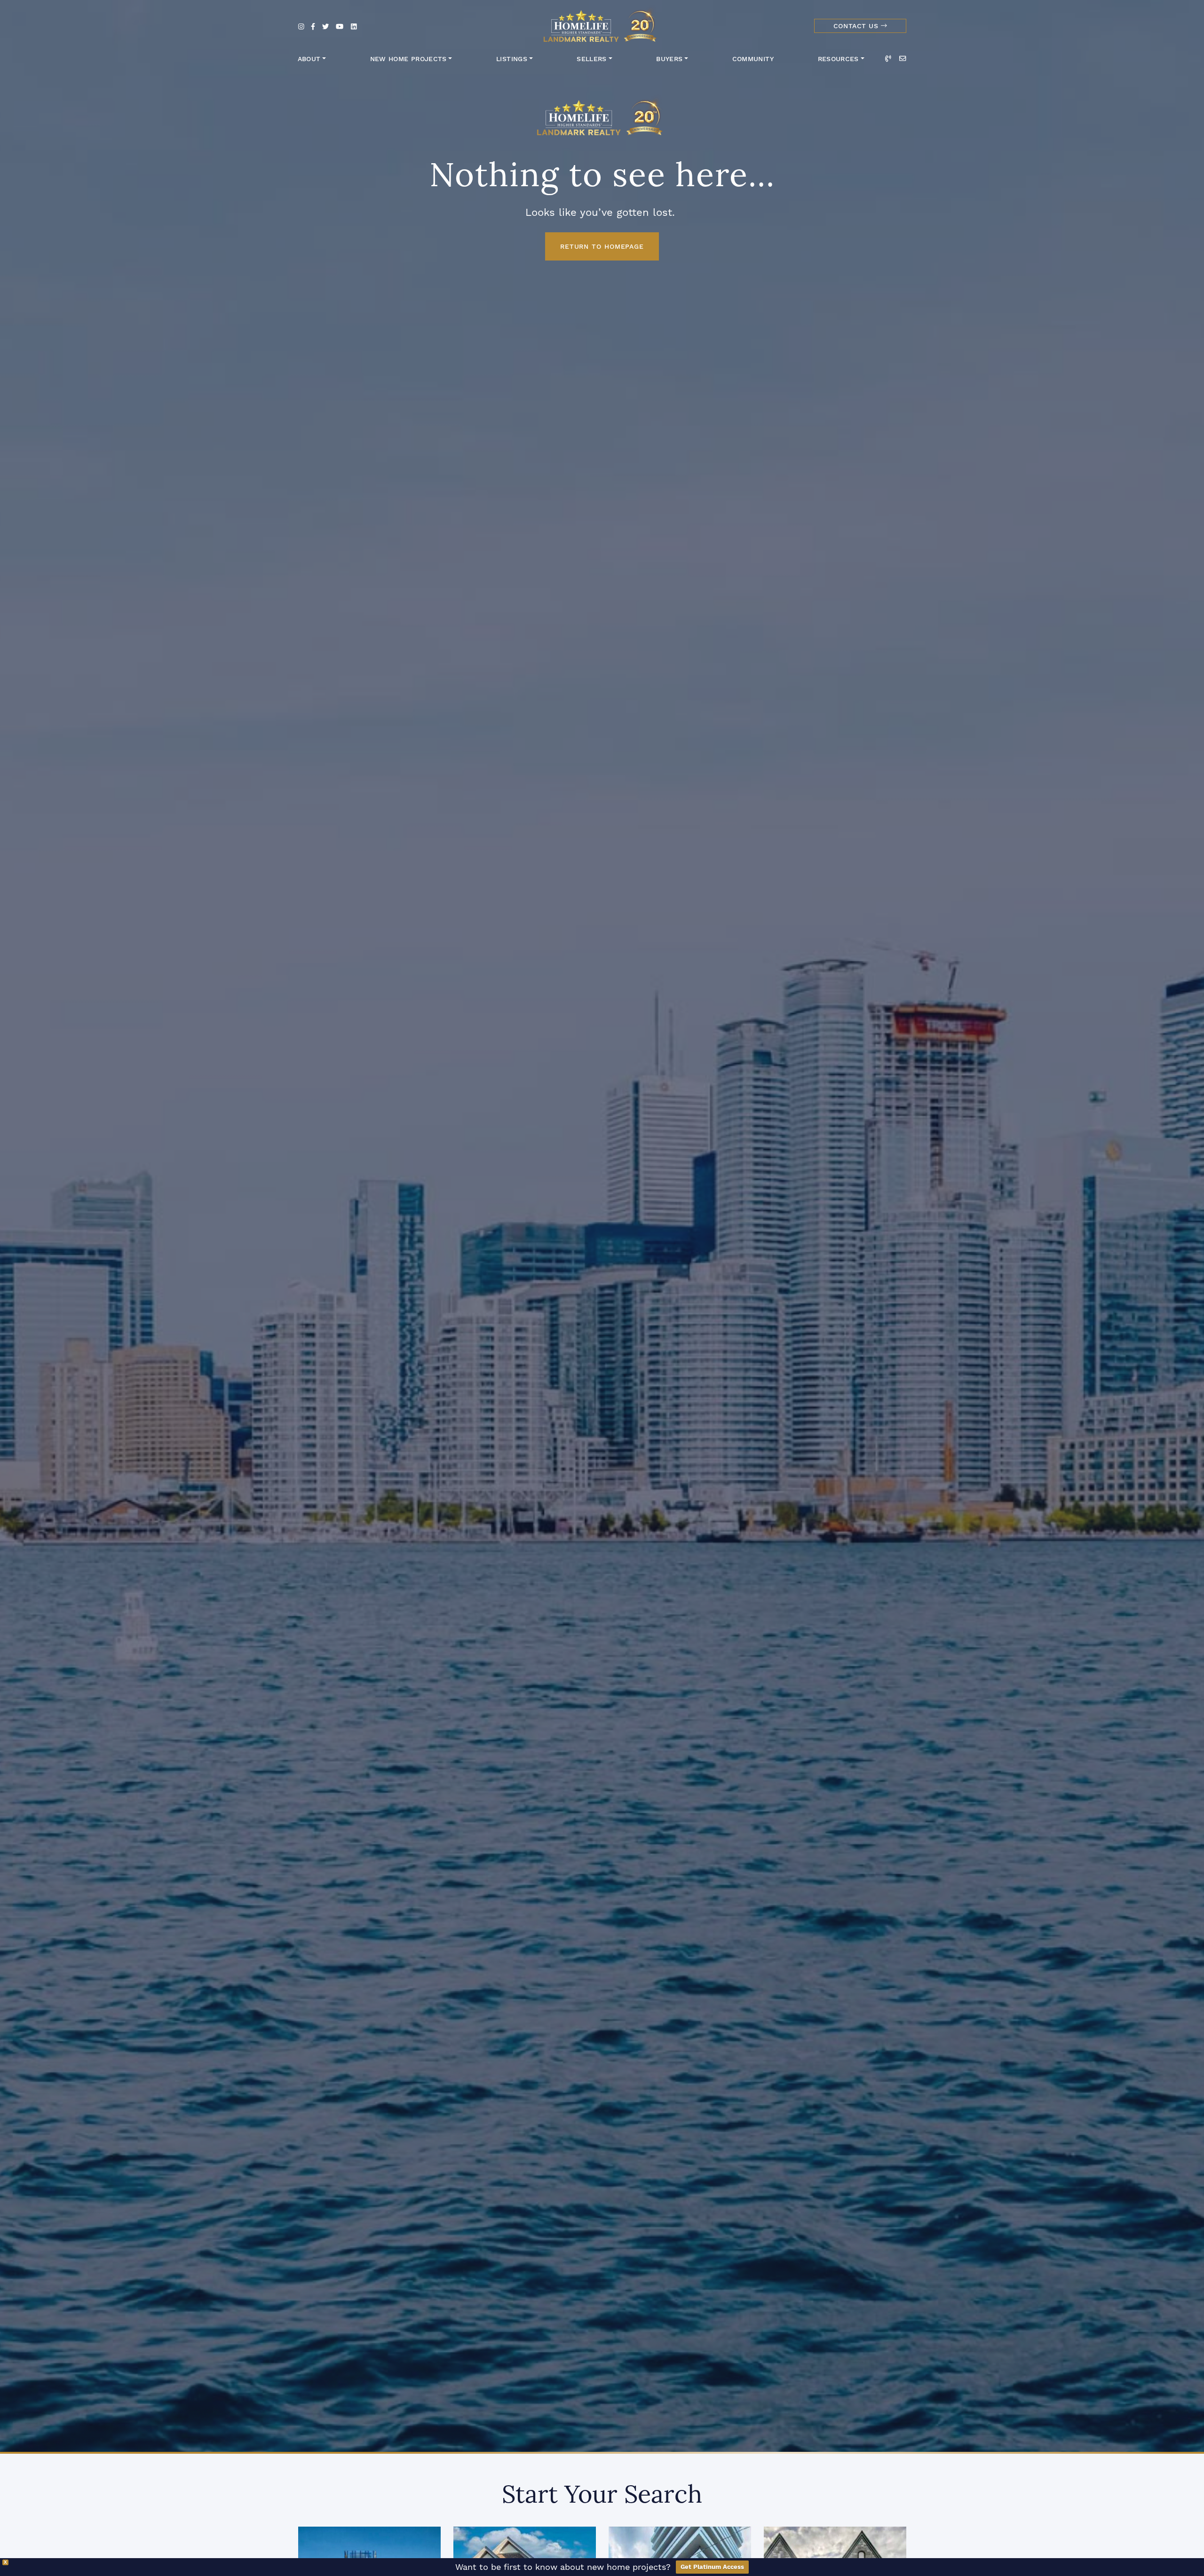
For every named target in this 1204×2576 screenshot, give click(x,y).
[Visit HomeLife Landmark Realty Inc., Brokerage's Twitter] (325, 27)
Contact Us (857, 26)
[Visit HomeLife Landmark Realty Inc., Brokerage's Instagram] (301, 27)
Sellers (592, 59)
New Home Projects (408, 59)
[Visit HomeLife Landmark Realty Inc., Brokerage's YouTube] (340, 27)
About (309, 59)
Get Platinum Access (712, 2567)
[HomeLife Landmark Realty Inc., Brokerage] (602, 24)
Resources (838, 59)
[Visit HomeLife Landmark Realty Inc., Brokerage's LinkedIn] (354, 27)
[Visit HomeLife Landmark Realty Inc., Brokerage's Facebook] (313, 27)
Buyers (669, 59)
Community (753, 59)
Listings (512, 59)
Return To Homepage (602, 246)
